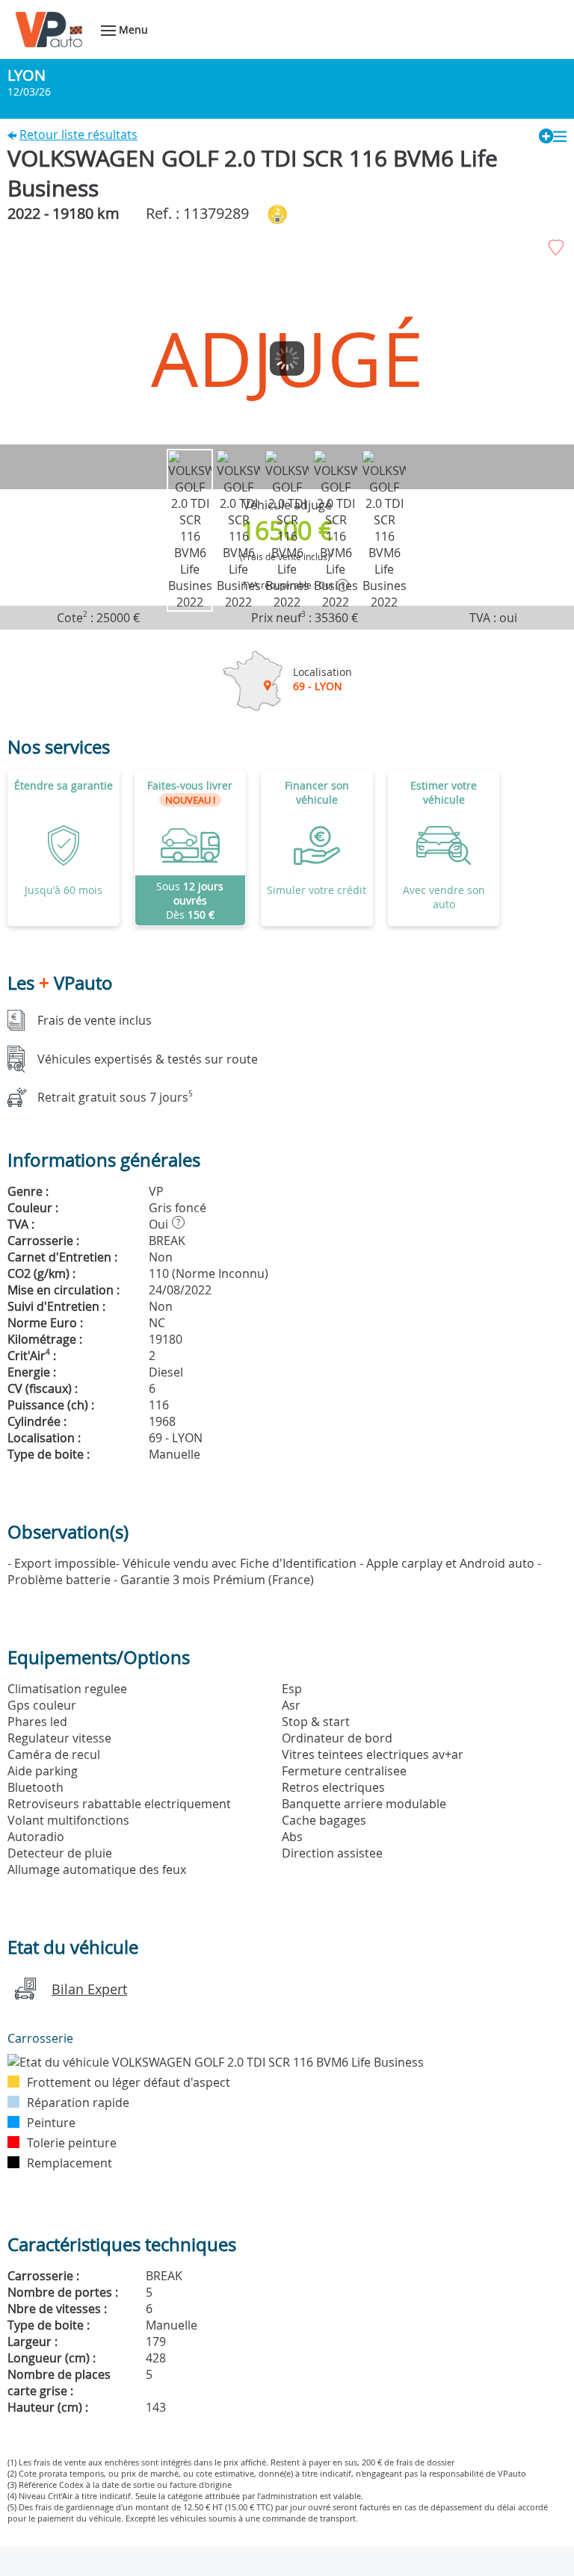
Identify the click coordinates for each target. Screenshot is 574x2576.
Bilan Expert (89, 1989)
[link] (191, 848)
